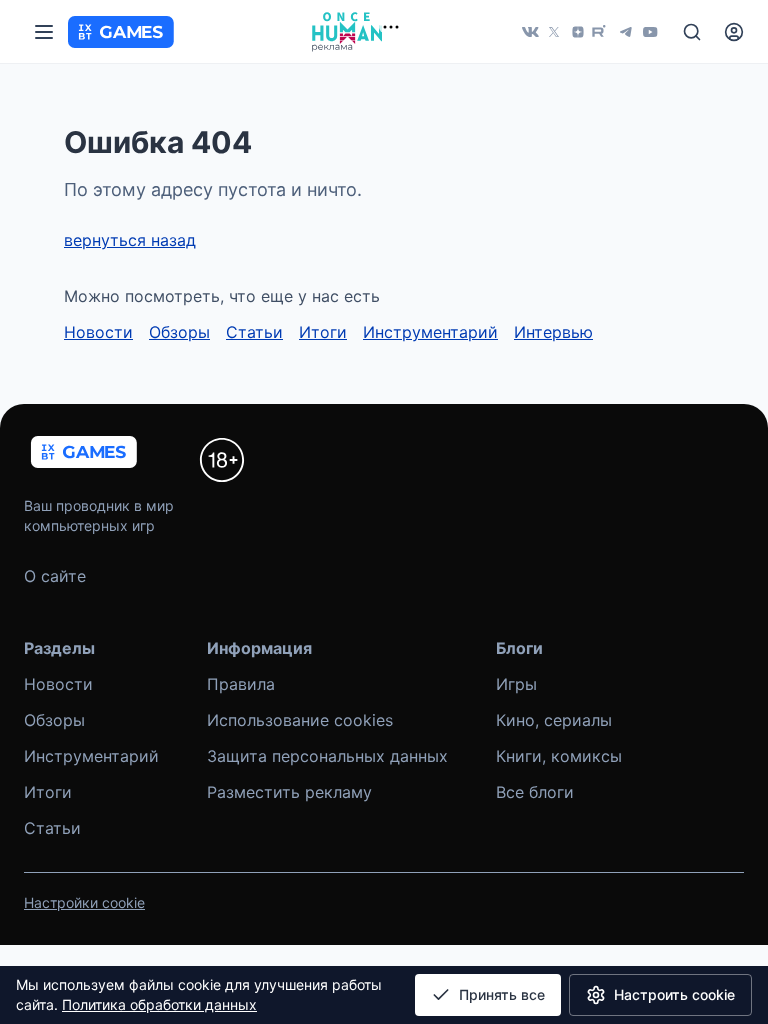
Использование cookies (300, 720)
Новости (98, 332)
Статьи (254, 332)
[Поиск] (692, 32)
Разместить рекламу (289, 792)
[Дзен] (578, 32)
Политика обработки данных (159, 1004)
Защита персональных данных (327, 756)
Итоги (323, 332)
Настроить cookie (674, 994)
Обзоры (179, 332)
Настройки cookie (84, 902)
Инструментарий (430, 332)
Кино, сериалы (554, 720)
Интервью (553, 332)
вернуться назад (130, 240)
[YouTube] (650, 32)
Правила (241, 684)
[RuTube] (602, 32)
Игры (516, 684)
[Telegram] (626, 32)
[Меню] (44, 32)
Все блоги (535, 792)
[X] (554, 32)
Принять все (502, 994)
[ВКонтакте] (530, 32)
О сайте (55, 576)
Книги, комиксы (559, 756)
